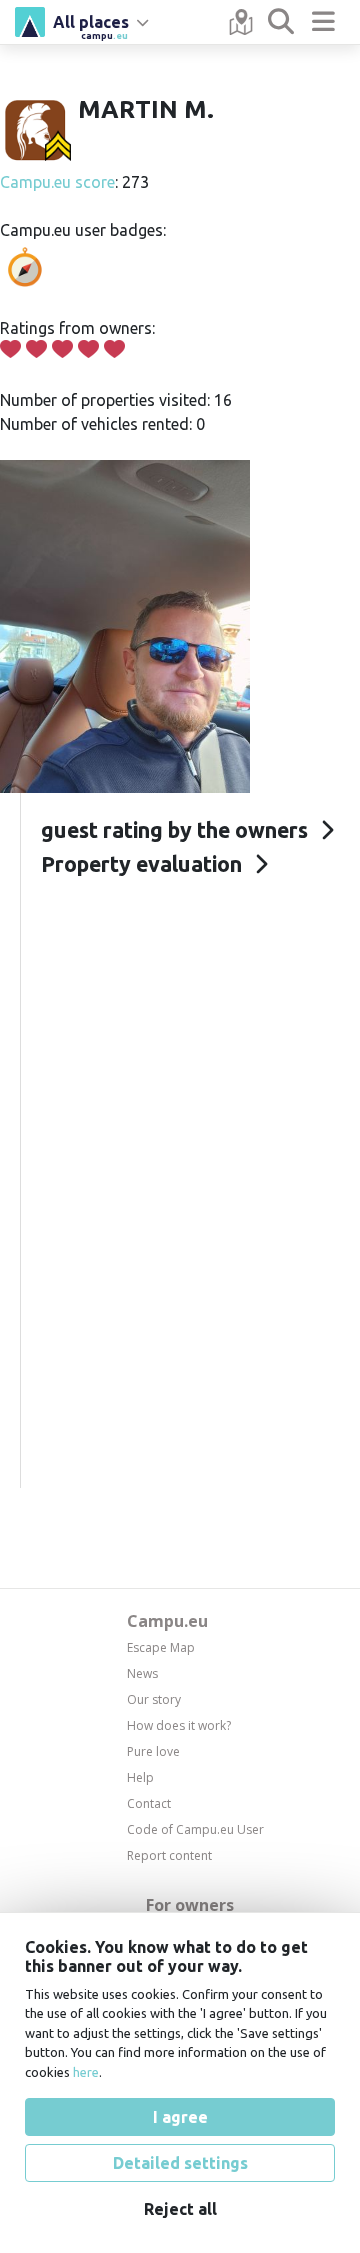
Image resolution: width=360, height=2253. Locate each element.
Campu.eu (167, 1621)
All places (91, 25)
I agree (180, 2117)
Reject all (180, 2209)
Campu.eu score (57, 182)
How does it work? (179, 1725)
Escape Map (161, 1647)
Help (140, 1777)
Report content (169, 1855)
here (86, 2072)
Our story (154, 1699)
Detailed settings (180, 2163)
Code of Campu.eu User (195, 1829)
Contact (149, 1803)
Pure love (153, 1751)
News (142, 1673)
